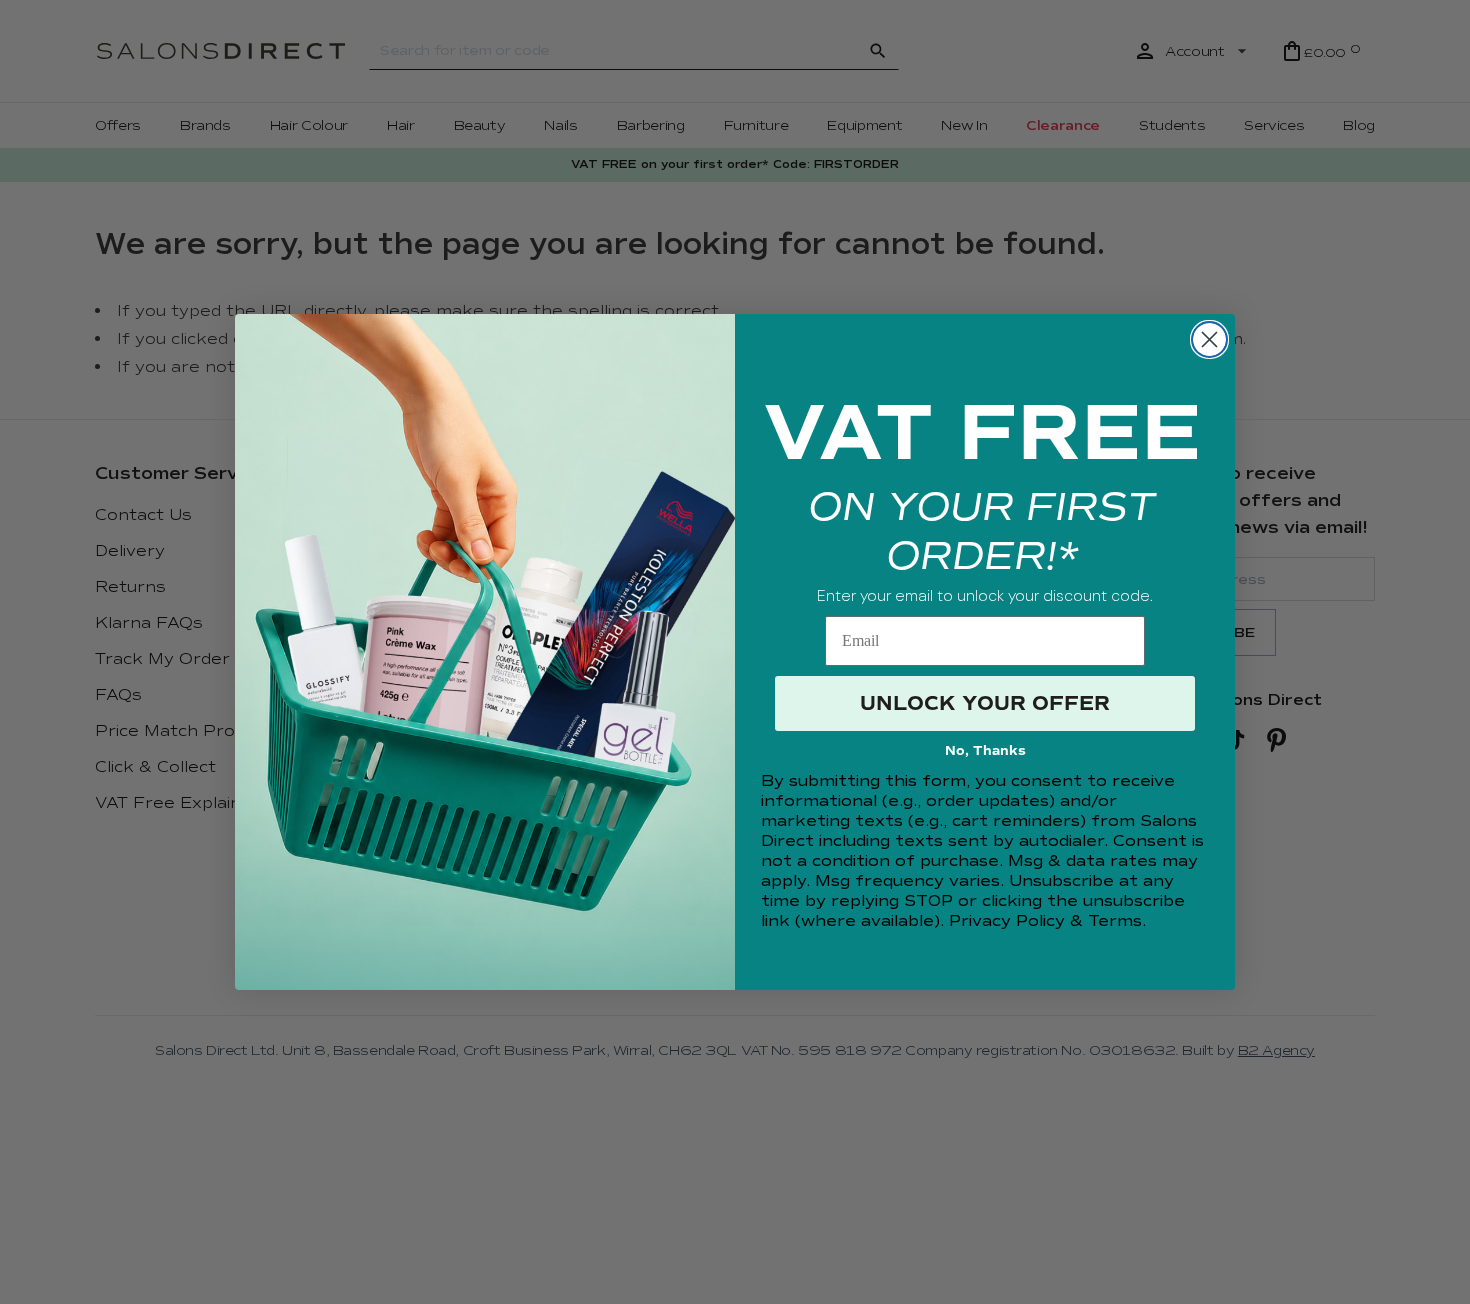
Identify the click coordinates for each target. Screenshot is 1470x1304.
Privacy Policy (1007, 921)
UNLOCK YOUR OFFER (985, 703)
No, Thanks (985, 751)
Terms (1115, 921)
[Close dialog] (1209, 339)
